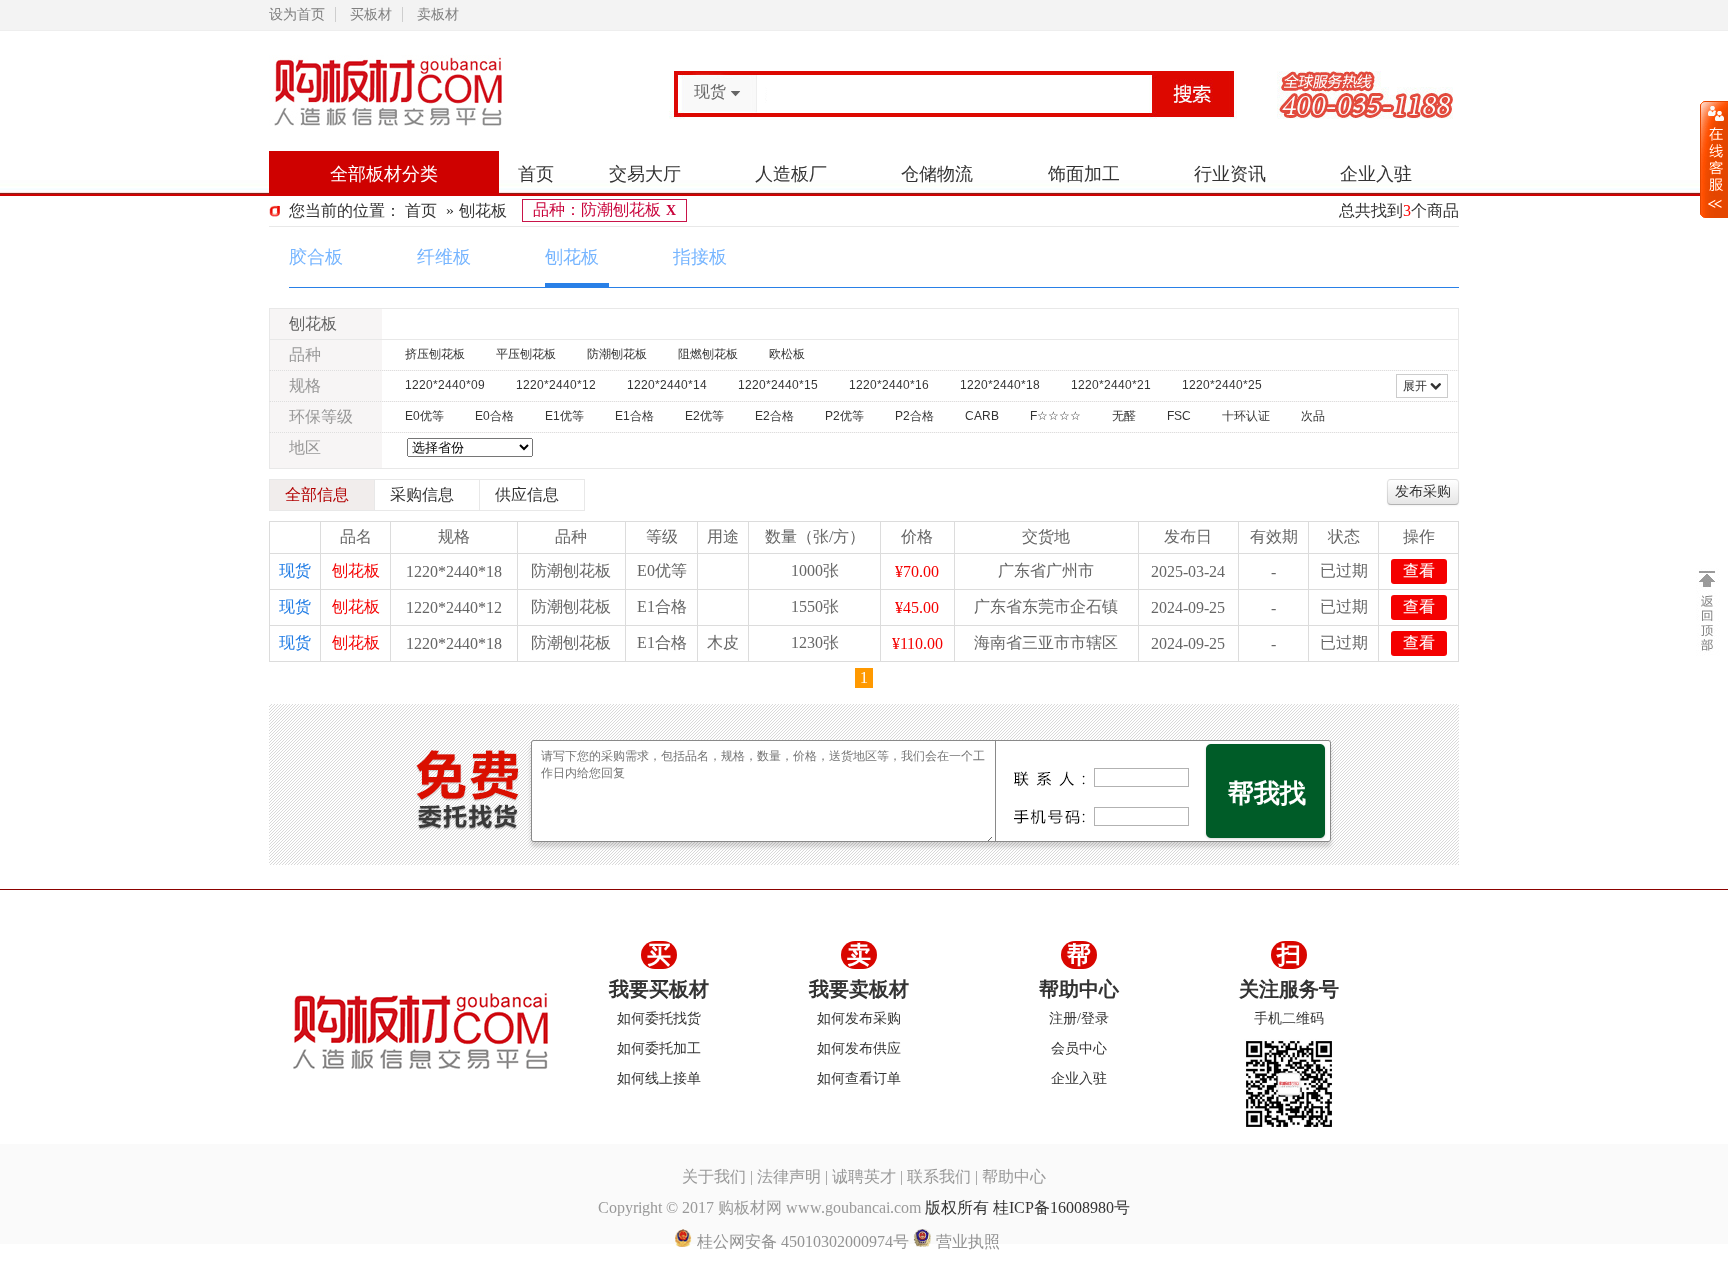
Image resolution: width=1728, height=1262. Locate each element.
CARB (982, 416)
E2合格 (774, 416)
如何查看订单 (859, 1078)
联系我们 (939, 1176)
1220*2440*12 (556, 385)
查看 (1419, 570)
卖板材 (438, 14)
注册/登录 (1079, 1018)
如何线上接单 (659, 1078)
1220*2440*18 (1000, 385)
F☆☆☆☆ (1055, 416)
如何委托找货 (659, 1018)
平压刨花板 (526, 354)
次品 (1313, 416)
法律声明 (789, 1176)
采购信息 (422, 494)
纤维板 (444, 257)
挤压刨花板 (435, 354)
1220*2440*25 (1222, 385)
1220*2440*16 (889, 385)
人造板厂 (791, 174)
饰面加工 (1084, 174)
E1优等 (564, 416)
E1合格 (634, 416)
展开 (1416, 386)
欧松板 (787, 354)
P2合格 (914, 416)
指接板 (700, 257)
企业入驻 (1376, 174)
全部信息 (317, 494)
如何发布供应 (859, 1048)
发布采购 (1423, 491)
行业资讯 (1230, 174)
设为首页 (297, 14)
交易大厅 (645, 174)
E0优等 (424, 416)
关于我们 (714, 1176)
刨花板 (483, 210)
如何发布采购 (859, 1018)
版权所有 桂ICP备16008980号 (1027, 1207)
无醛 (1124, 416)
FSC (1179, 416)
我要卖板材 (859, 989)
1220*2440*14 (667, 385)
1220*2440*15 (778, 385)
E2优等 (704, 416)
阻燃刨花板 (708, 354)
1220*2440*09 (445, 385)
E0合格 (494, 416)
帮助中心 (1079, 989)
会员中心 (1079, 1048)
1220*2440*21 (1111, 385)
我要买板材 (659, 989)
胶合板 (316, 257)
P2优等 (844, 416)
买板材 (371, 14)
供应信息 (527, 494)
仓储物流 (937, 174)
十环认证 (1246, 416)
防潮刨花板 (617, 354)
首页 (536, 174)
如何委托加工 (659, 1048)
